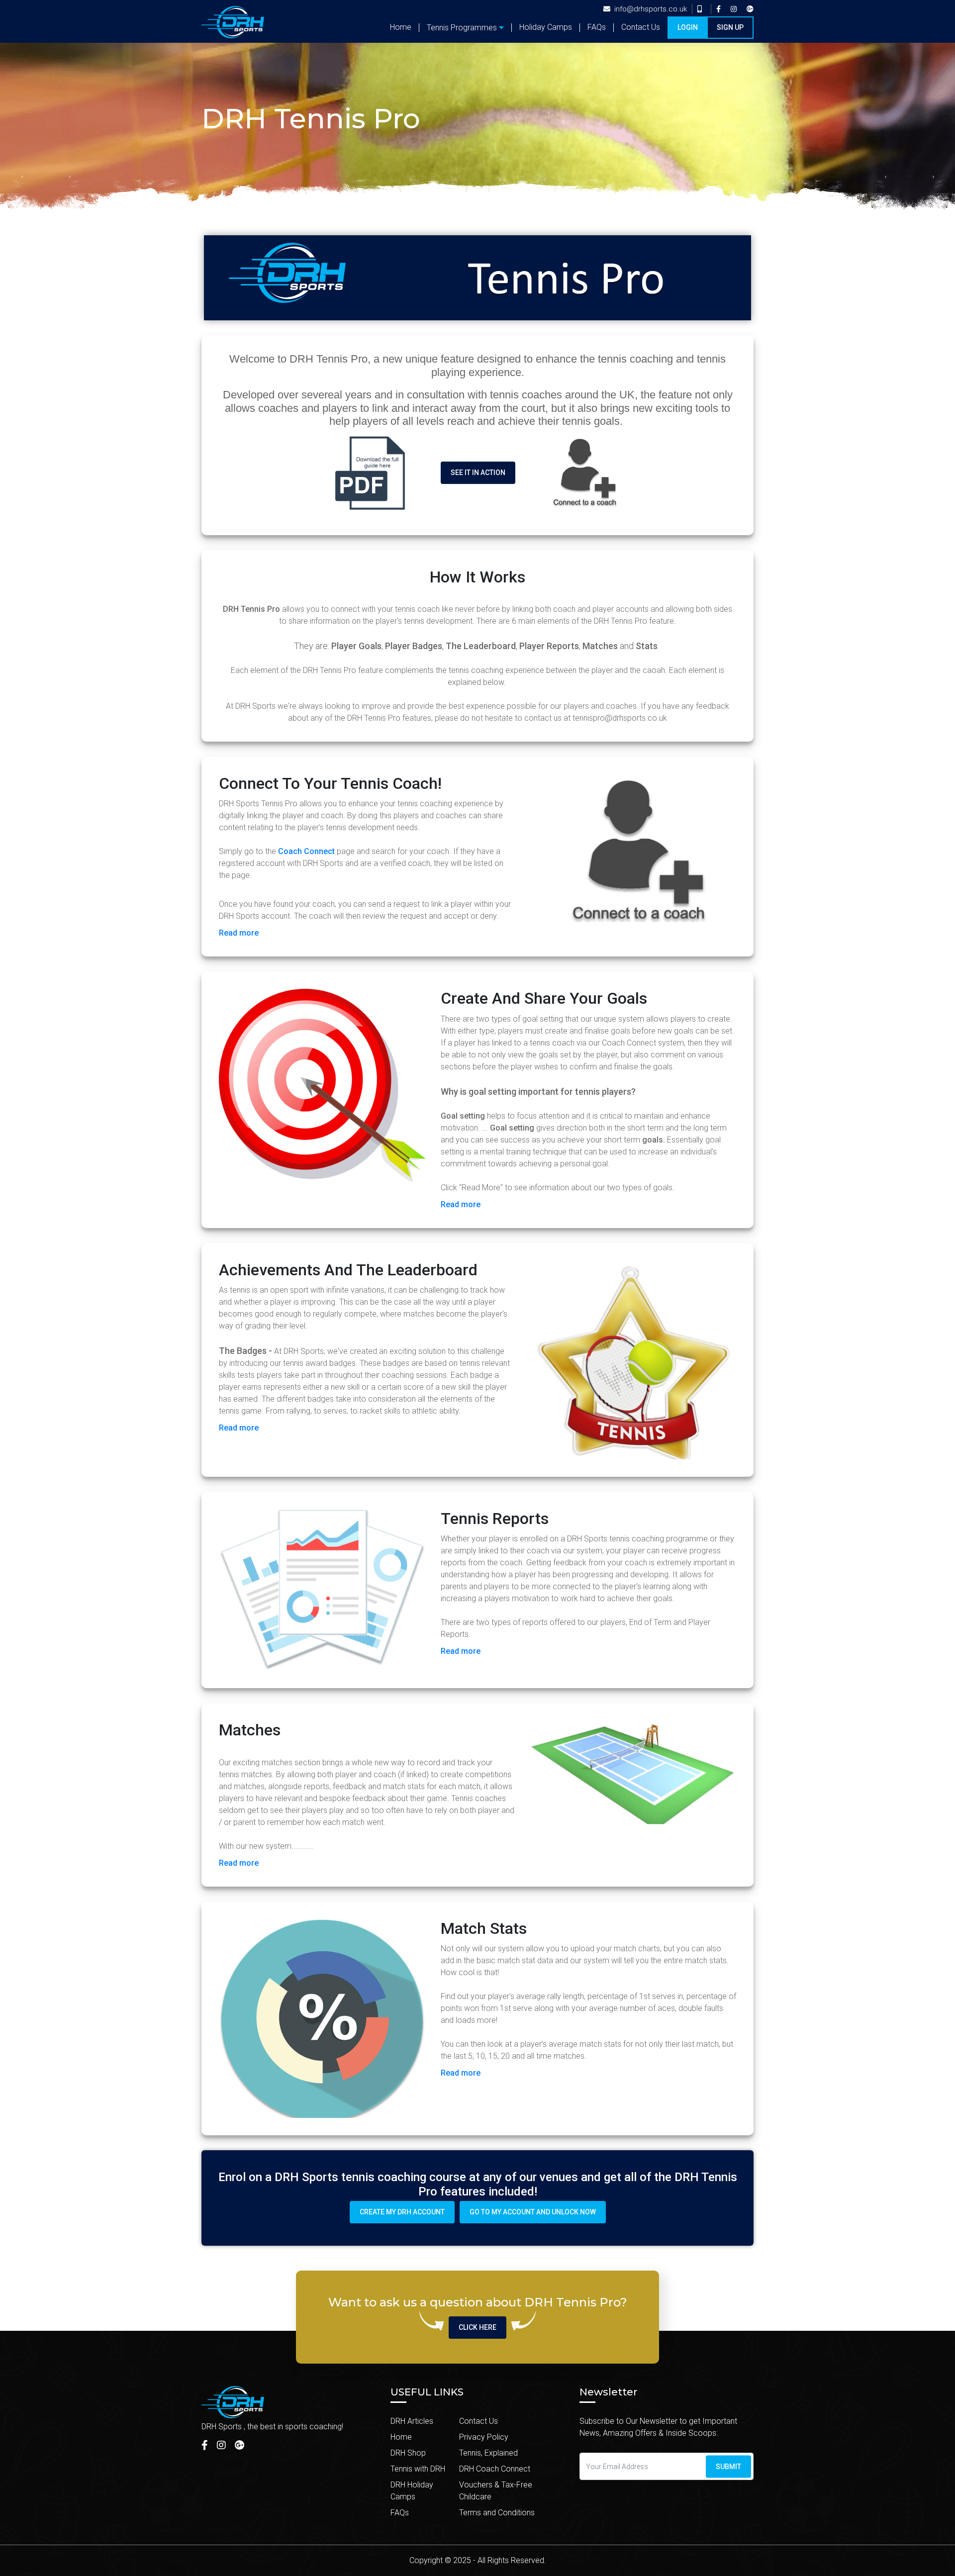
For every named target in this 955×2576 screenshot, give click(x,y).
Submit (728, 2466)
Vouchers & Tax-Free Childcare (496, 2491)
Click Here (477, 2327)
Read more (239, 933)
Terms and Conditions (497, 2513)
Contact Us (641, 27)
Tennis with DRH (418, 2469)
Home (401, 27)
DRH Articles (412, 2421)
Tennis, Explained (488, 2453)
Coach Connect (306, 851)
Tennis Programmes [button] (462, 28)
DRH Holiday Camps (412, 2491)
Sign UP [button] (730, 27)
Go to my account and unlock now (533, 2212)
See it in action (478, 473)
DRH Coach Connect (495, 2469)
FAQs (597, 27)
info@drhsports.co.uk (651, 9)
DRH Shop (408, 2453)
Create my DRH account (402, 2212)
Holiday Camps (546, 27)
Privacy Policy (484, 2437)
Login (688, 27)
